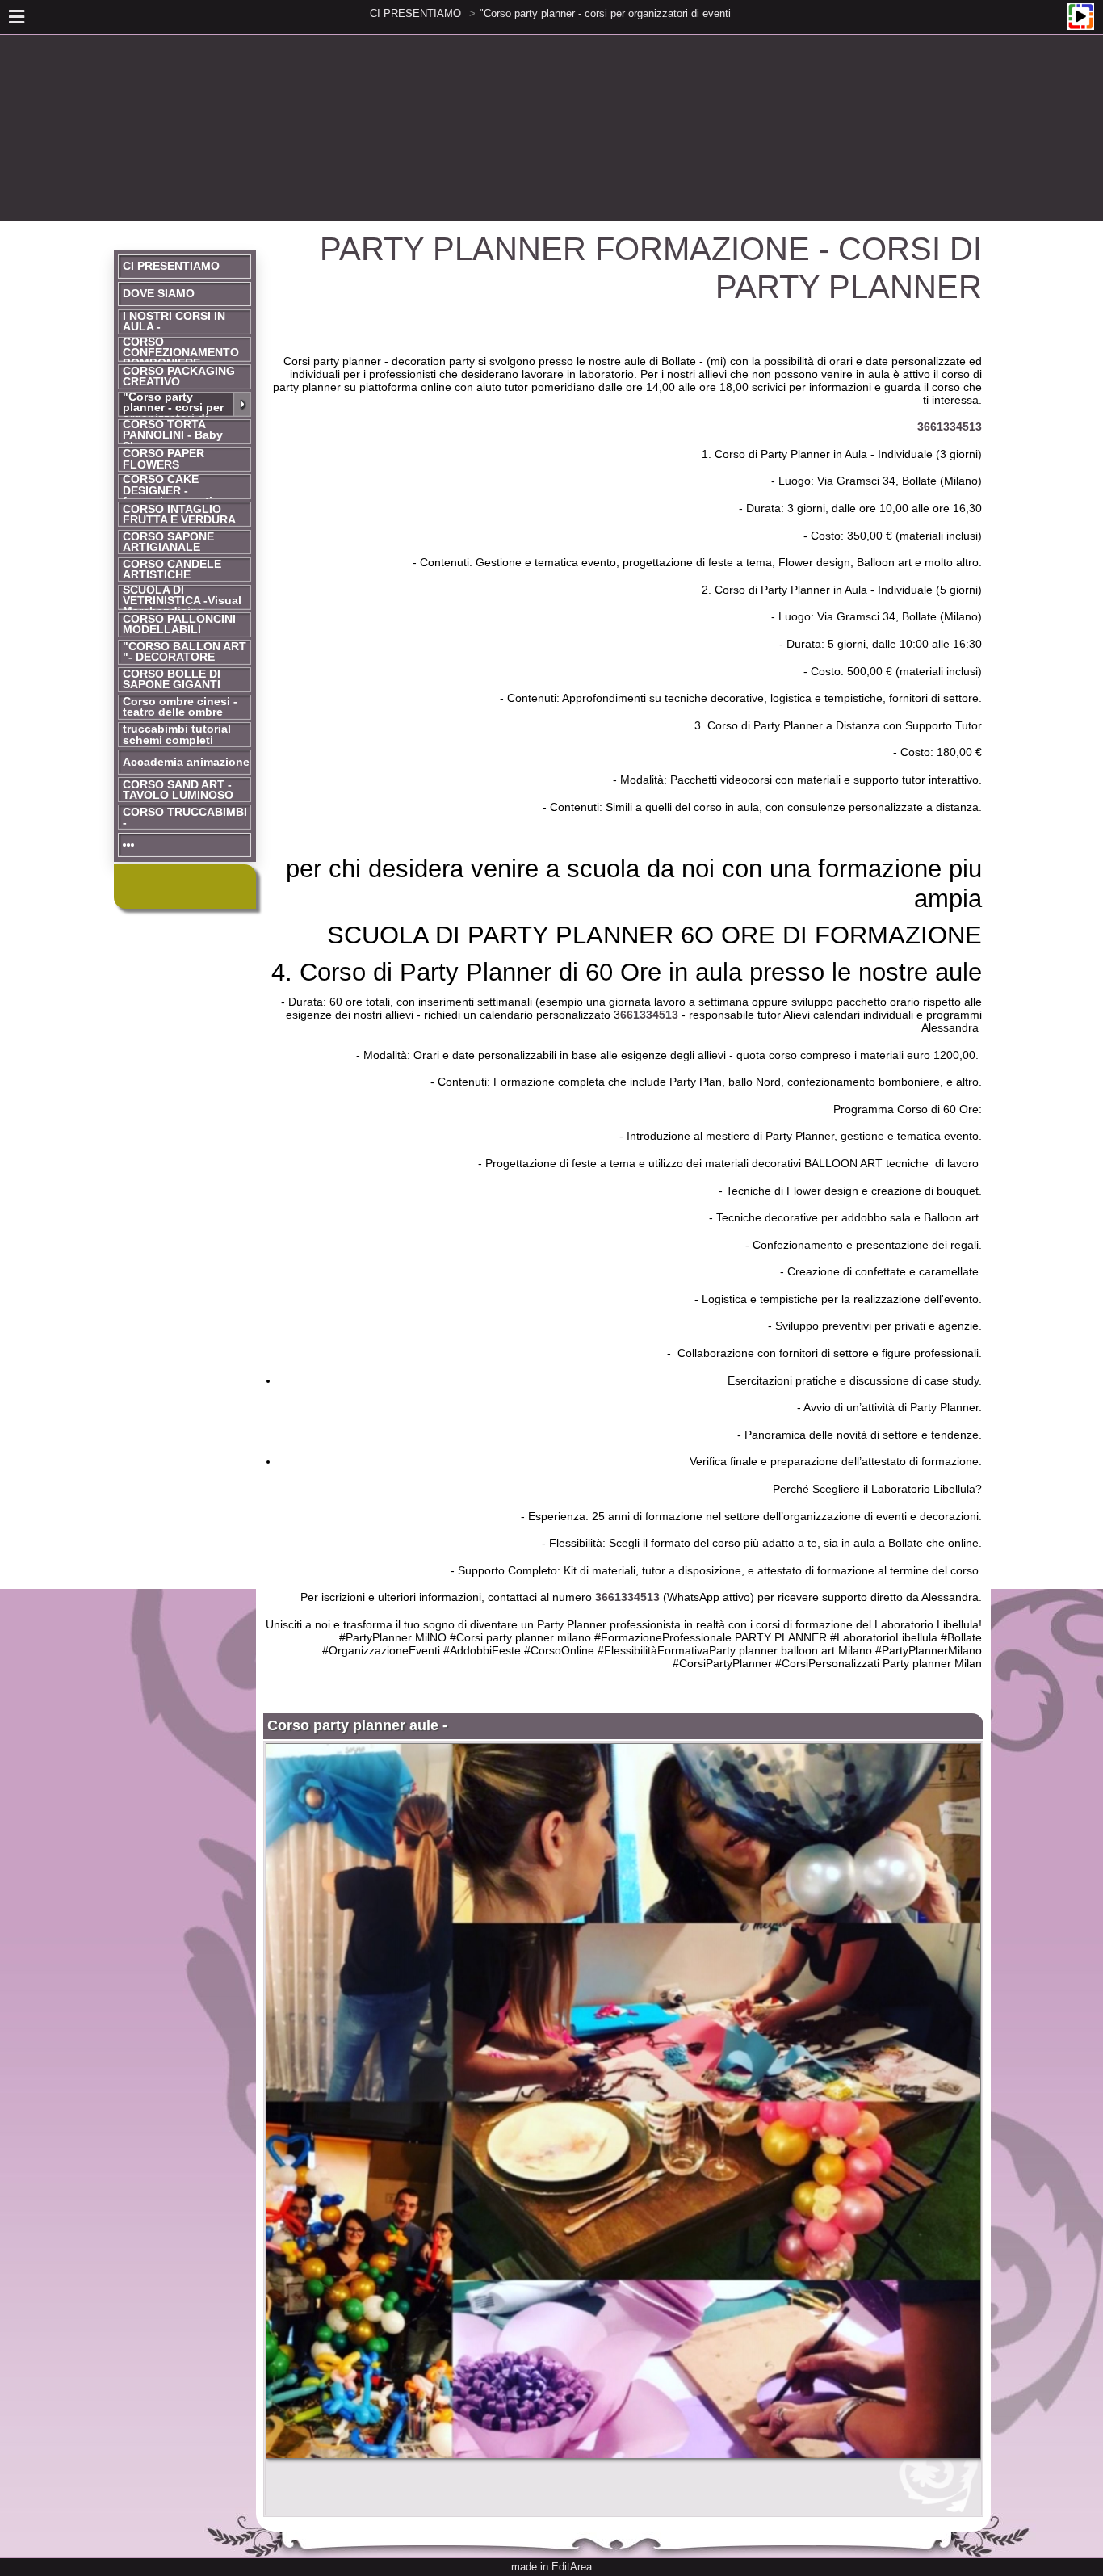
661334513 (651, 1015)
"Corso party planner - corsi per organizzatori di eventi (605, 13)
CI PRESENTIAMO (415, 13)
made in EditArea (551, 2567)
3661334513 (950, 427)
